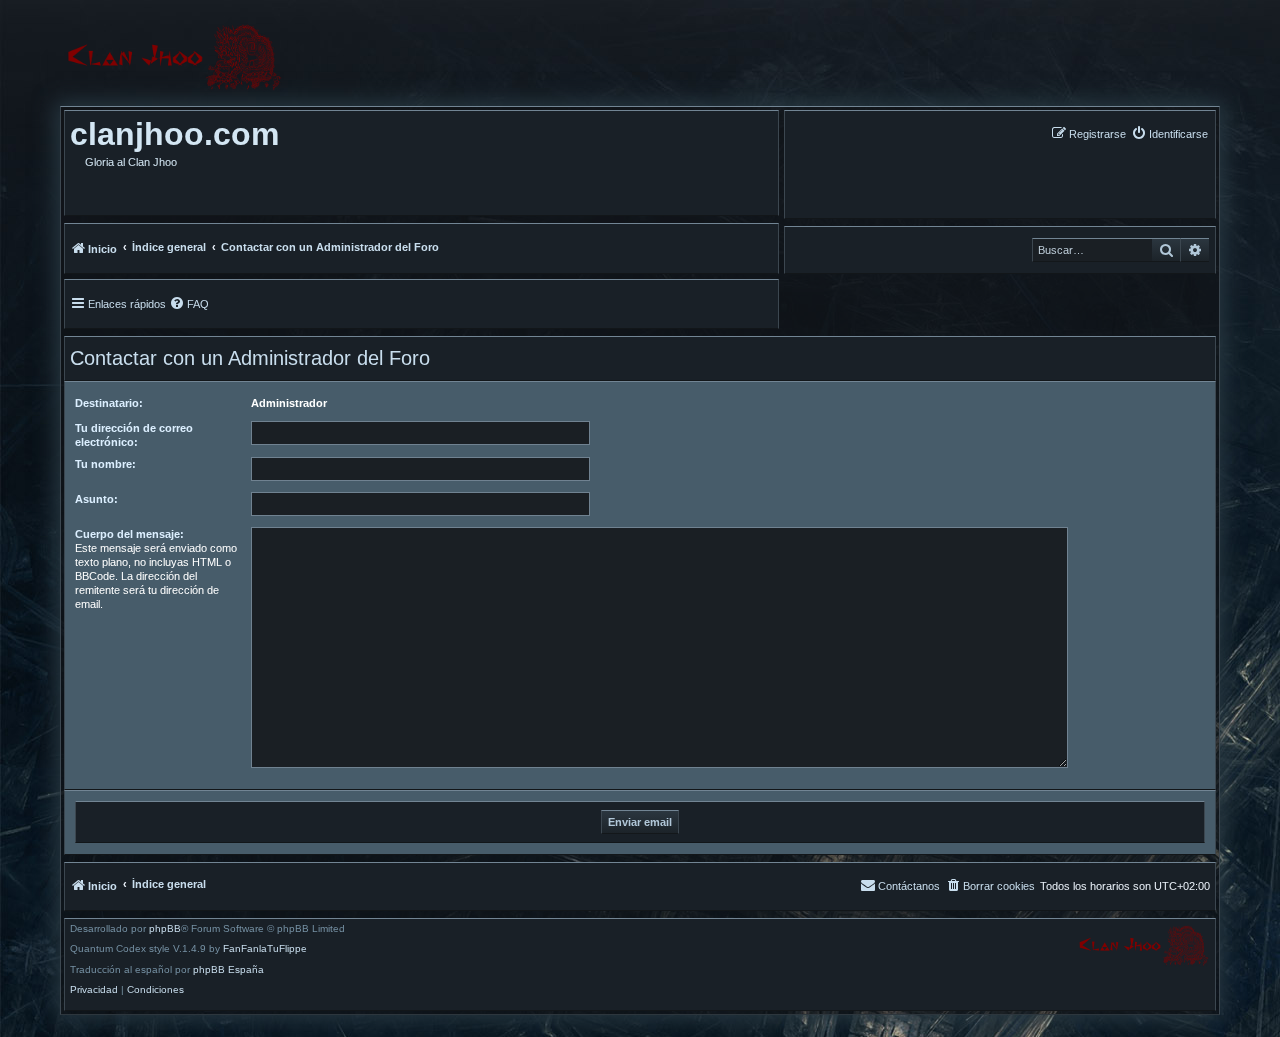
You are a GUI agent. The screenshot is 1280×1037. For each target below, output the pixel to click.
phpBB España (228, 970)
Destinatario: (109, 403)
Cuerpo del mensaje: (129, 534)
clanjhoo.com (174, 134)
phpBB (165, 929)
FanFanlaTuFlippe (265, 949)
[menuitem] (1169, 133)
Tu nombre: (105, 464)
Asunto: (96, 499)
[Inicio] (174, 58)
